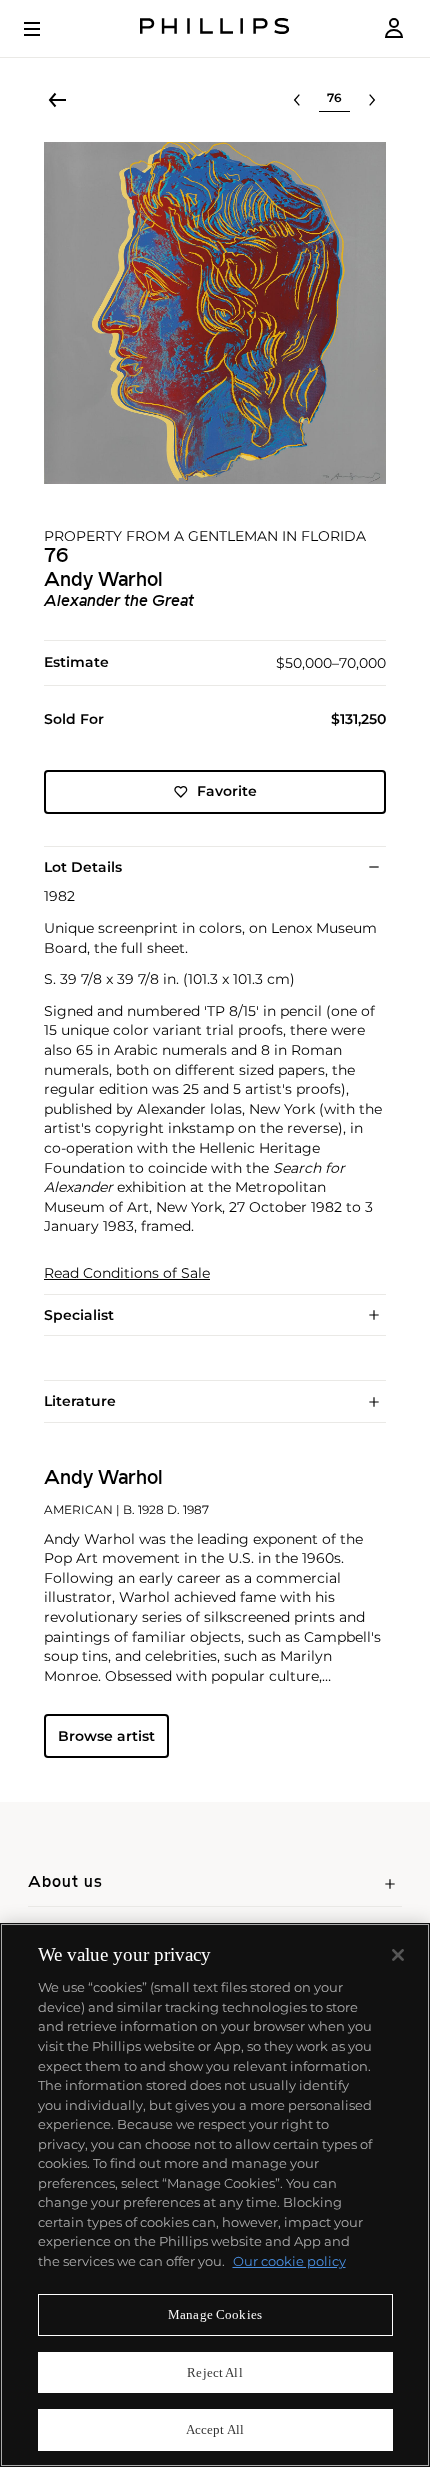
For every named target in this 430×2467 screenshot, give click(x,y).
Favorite (227, 791)
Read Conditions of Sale (127, 1273)
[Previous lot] (297, 100)
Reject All (214, 2372)
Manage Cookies (215, 2314)
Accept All (215, 2429)
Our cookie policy (289, 2261)
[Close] (398, 1955)
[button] (215, 313)
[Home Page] (215, 28)
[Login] (394, 28)
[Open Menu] (46, 29)
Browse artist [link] (106, 1736)
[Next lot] (372, 100)
